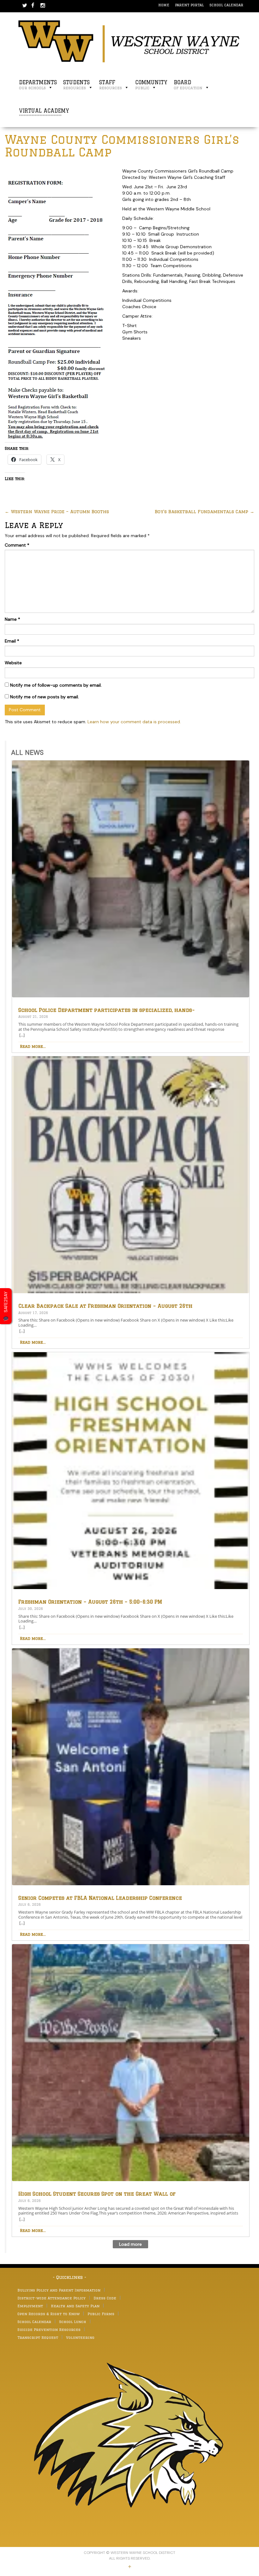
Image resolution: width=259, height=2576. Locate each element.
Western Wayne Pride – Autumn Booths (57, 512)
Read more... (33, 1046)
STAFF (111, 85)
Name (12, 619)
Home (164, 5)
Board (188, 85)
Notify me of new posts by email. (45, 697)
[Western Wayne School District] (129, 41)
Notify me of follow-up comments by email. (56, 685)
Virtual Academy (44, 113)
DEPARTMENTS (38, 85)
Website (13, 663)
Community (151, 85)
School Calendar (226, 5)
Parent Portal (189, 5)
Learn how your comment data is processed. (134, 722)
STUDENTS (76, 85)
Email (12, 641)
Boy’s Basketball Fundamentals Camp (205, 512)
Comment (17, 545)
